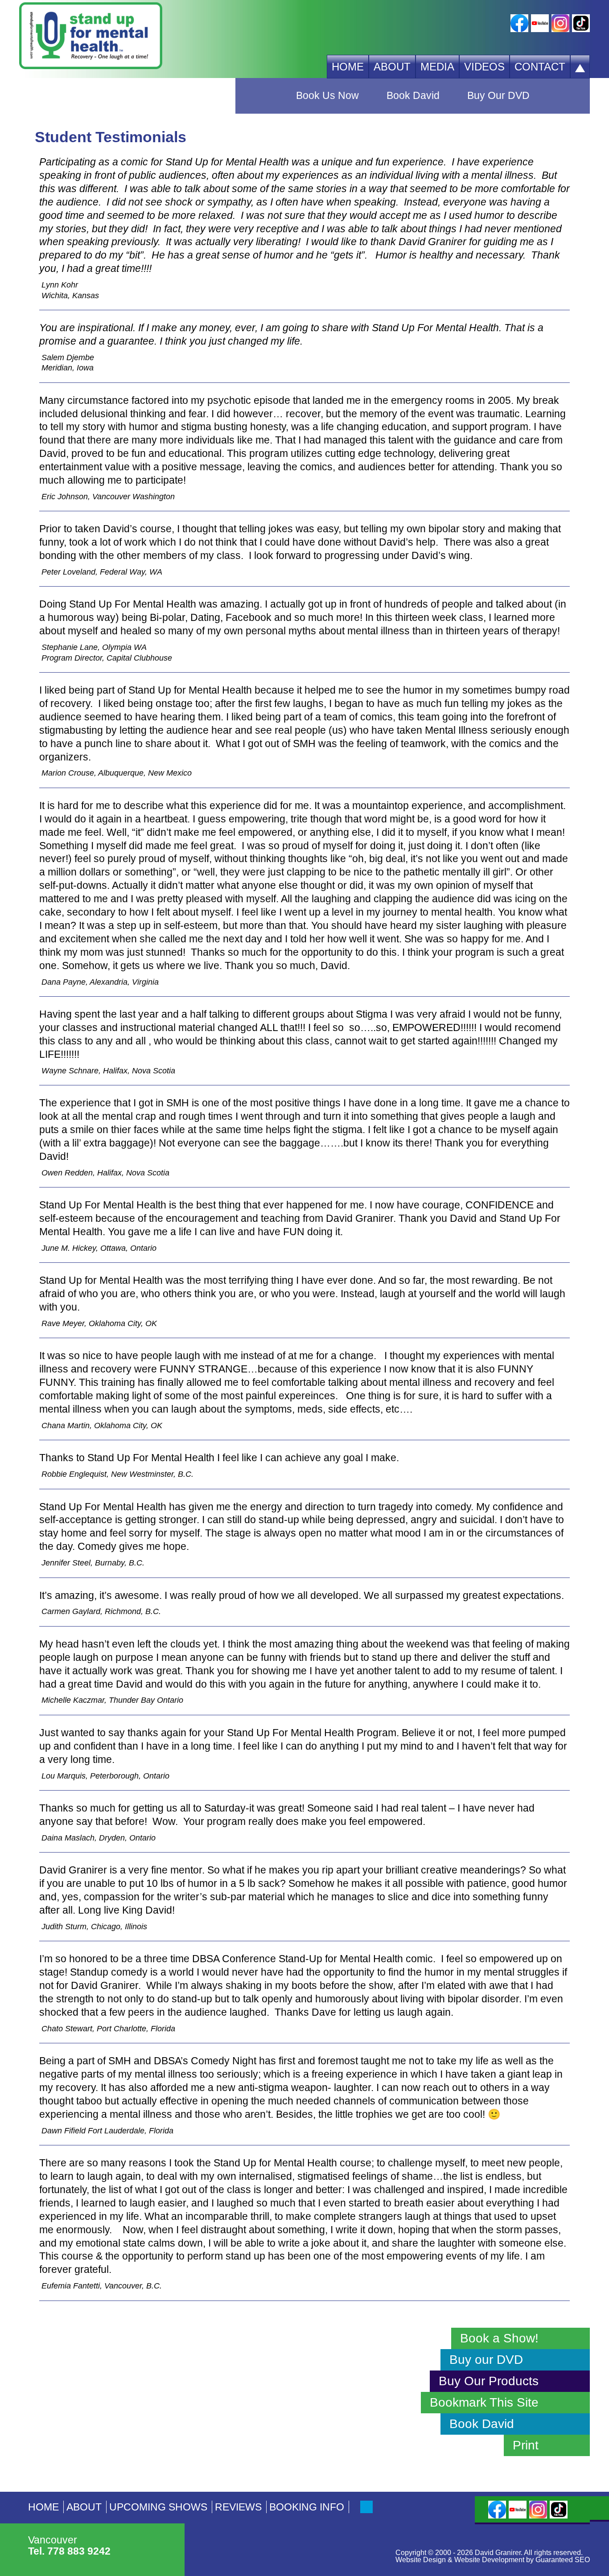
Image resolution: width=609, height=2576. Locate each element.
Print (526, 2445)
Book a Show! (499, 2338)
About (392, 67)
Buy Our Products (413, 131)
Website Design (421, 2560)
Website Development (489, 2560)
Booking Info (307, 2507)
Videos (484, 67)
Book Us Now (327, 96)
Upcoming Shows (158, 2507)
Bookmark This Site (484, 2402)
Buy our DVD (486, 2360)
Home (348, 67)
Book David (413, 96)
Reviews (238, 2507)
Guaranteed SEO (563, 2560)
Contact (540, 67)
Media (437, 67)
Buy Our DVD (498, 96)
